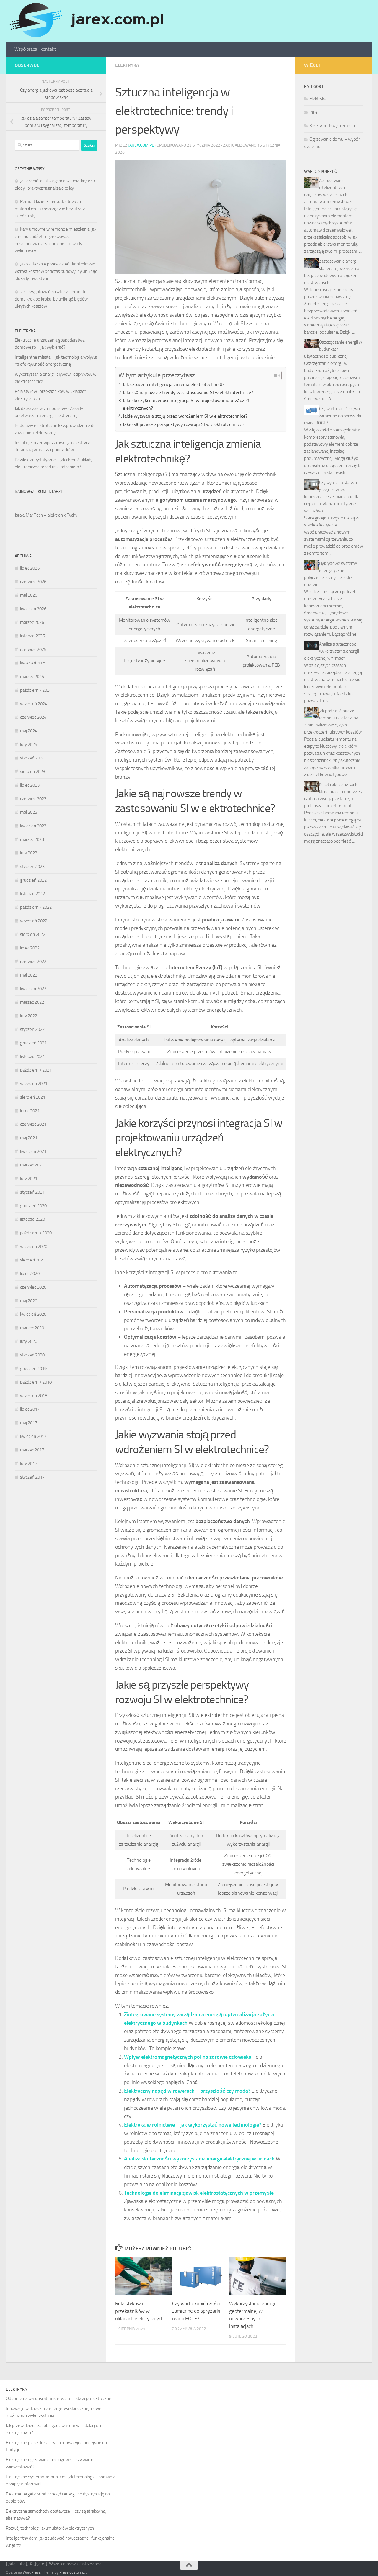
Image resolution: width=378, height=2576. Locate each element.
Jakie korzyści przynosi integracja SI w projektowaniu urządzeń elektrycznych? (186, 404)
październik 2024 (36, 690)
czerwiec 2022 (33, 962)
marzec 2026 (32, 622)
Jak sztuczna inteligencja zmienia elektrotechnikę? (174, 384)
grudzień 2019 (33, 1369)
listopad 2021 (32, 1056)
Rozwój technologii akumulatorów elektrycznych (50, 2528)
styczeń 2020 (32, 1355)
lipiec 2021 (30, 1111)
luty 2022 (29, 1016)
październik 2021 (36, 1070)
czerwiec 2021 (33, 1124)
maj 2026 (29, 595)
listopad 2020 (32, 1219)
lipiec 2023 (30, 785)
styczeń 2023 (32, 867)
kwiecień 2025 (33, 663)
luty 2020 (29, 1341)
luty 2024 (29, 744)
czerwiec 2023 (33, 799)
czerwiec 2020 (33, 1287)
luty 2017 (29, 1463)
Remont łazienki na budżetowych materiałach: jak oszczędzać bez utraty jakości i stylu (50, 209)
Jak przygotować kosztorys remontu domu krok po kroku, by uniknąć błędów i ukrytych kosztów (52, 299)
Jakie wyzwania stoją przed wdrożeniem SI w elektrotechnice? (185, 416)
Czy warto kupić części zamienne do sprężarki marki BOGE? (196, 2311)
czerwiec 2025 (33, 649)
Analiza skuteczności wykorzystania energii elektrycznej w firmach (199, 2159)
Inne (314, 112)
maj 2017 (29, 1423)
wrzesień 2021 (34, 1084)
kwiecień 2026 (33, 609)
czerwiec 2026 (33, 582)
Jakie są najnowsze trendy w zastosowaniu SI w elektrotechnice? (188, 392)
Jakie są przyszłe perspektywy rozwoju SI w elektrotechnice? (184, 424)
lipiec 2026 (30, 568)
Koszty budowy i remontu (333, 126)
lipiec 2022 (30, 948)
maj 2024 (29, 731)
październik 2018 (36, 1382)
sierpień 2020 (33, 1260)
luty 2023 (29, 853)
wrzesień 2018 (34, 1396)
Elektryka (127, 65)
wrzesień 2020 (34, 1246)
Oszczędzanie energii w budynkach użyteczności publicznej (333, 349)
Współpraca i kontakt (35, 49)
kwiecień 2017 (33, 1436)
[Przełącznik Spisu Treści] (273, 375)
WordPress (32, 2572)
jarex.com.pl (141, 145)
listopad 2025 (32, 636)
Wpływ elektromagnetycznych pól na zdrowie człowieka (188, 2057)
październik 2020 (36, 1233)
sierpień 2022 (33, 934)
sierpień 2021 (33, 1097)
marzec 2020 (32, 1328)
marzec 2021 (32, 1165)
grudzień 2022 (33, 880)
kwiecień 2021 (33, 1151)
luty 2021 (29, 1179)
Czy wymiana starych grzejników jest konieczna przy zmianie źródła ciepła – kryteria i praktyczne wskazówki (332, 497)
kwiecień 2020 (33, 1314)
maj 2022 (29, 975)
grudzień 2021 (33, 1043)
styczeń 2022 (32, 1029)
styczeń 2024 (32, 758)
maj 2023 (29, 812)
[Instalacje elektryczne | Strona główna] (85, 21)
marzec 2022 (32, 1002)
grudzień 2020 (33, 1206)
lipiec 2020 (30, 1274)
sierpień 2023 (33, 772)
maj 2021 (29, 1138)
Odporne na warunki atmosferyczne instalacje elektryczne (59, 2398)
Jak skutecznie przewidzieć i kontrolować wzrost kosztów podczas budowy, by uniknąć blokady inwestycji (56, 271)
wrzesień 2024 (34, 704)
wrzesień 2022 (34, 921)
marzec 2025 (32, 677)
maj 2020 (29, 1301)
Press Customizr (73, 2572)
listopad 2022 (32, 894)
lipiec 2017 (30, 1409)
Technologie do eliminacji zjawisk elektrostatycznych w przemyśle (199, 2193)
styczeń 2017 (32, 1477)
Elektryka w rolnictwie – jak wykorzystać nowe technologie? (193, 2125)
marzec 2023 (32, 839)
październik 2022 (36, 907)
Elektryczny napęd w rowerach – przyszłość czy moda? (187, 2091)
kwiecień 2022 (33, 989)
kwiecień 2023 (33, 826)
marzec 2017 (32, 1450)
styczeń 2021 (32, 1192)
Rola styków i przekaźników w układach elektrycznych (139, 2311)
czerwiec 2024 (33, 717)
